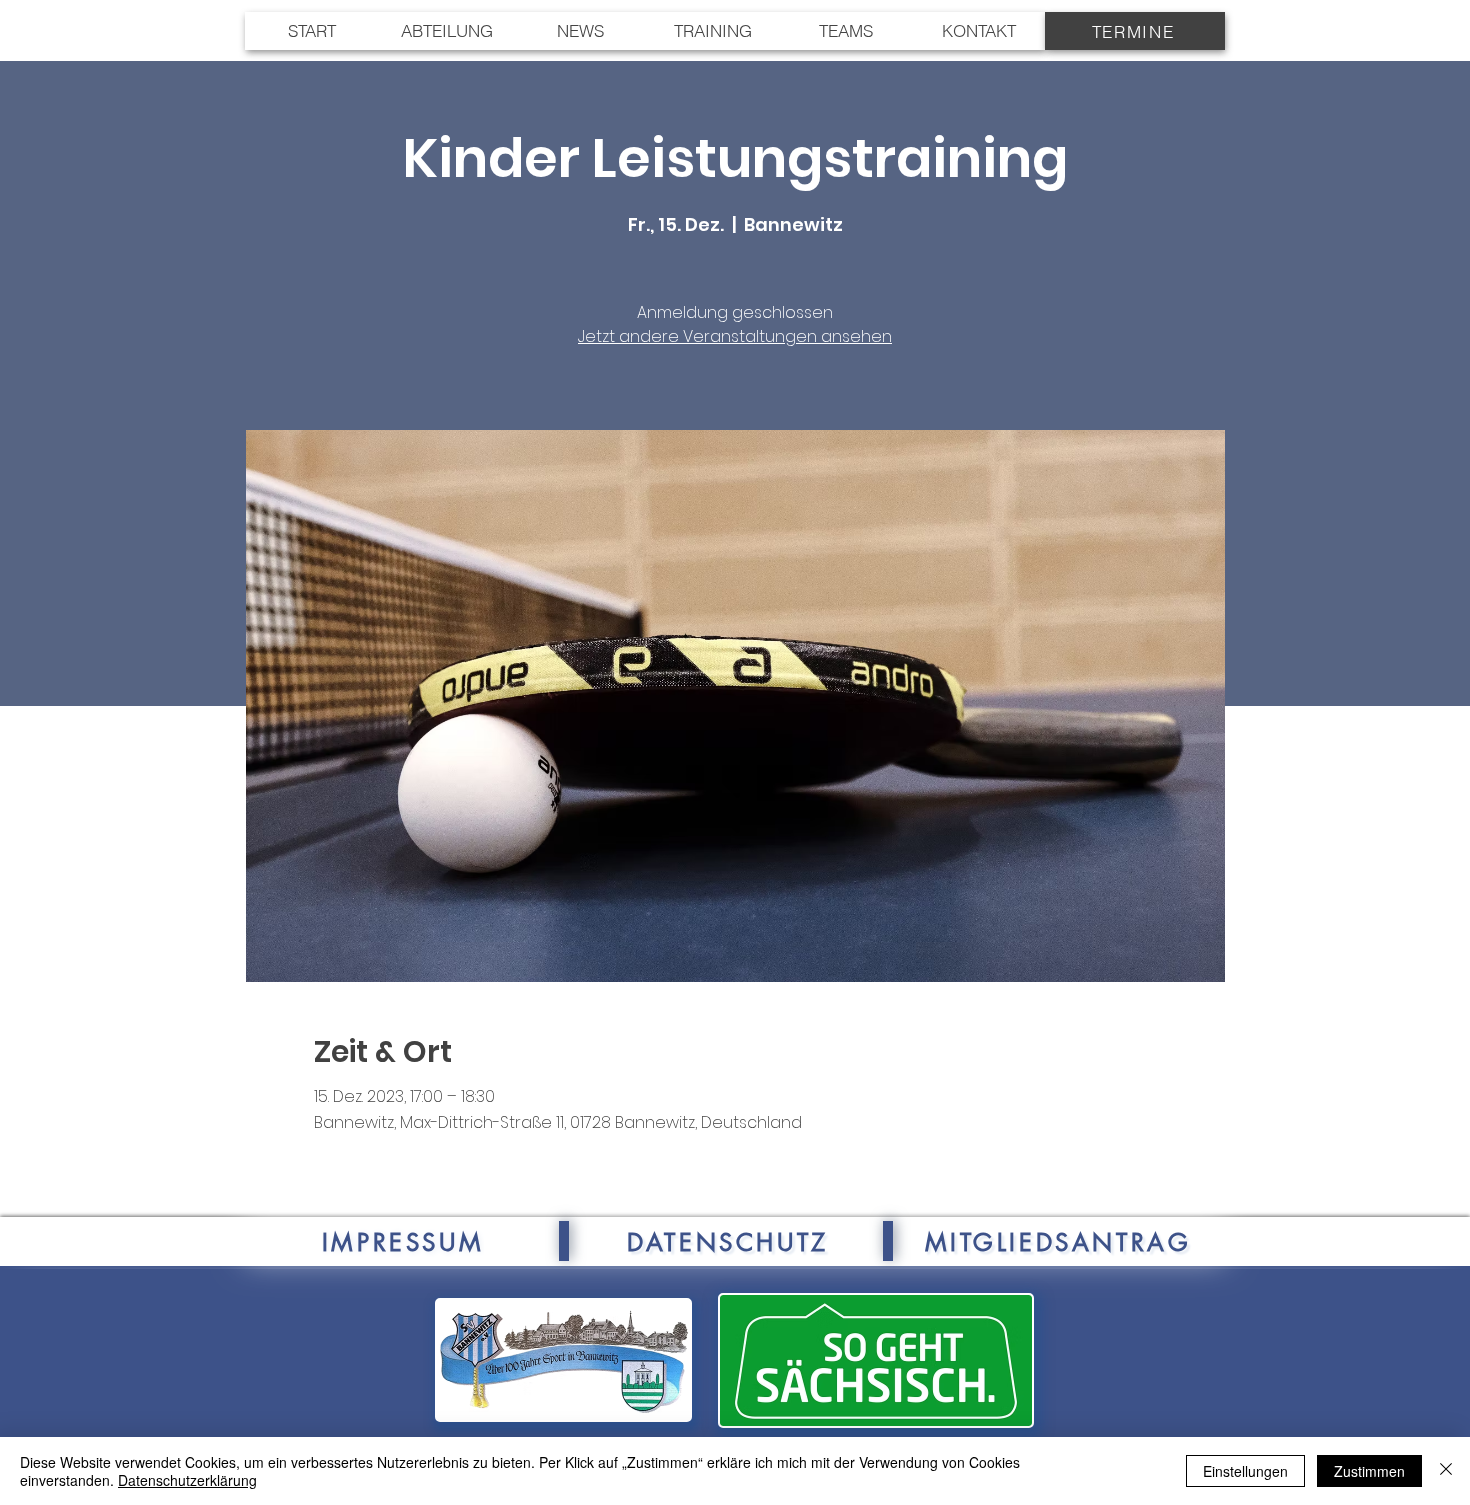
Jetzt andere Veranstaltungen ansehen (735, 336)
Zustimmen (1369, 1471)
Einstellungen (1245, 1471)
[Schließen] (1446, 1471)
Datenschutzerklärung (187, 1480)
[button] (845, 31)
